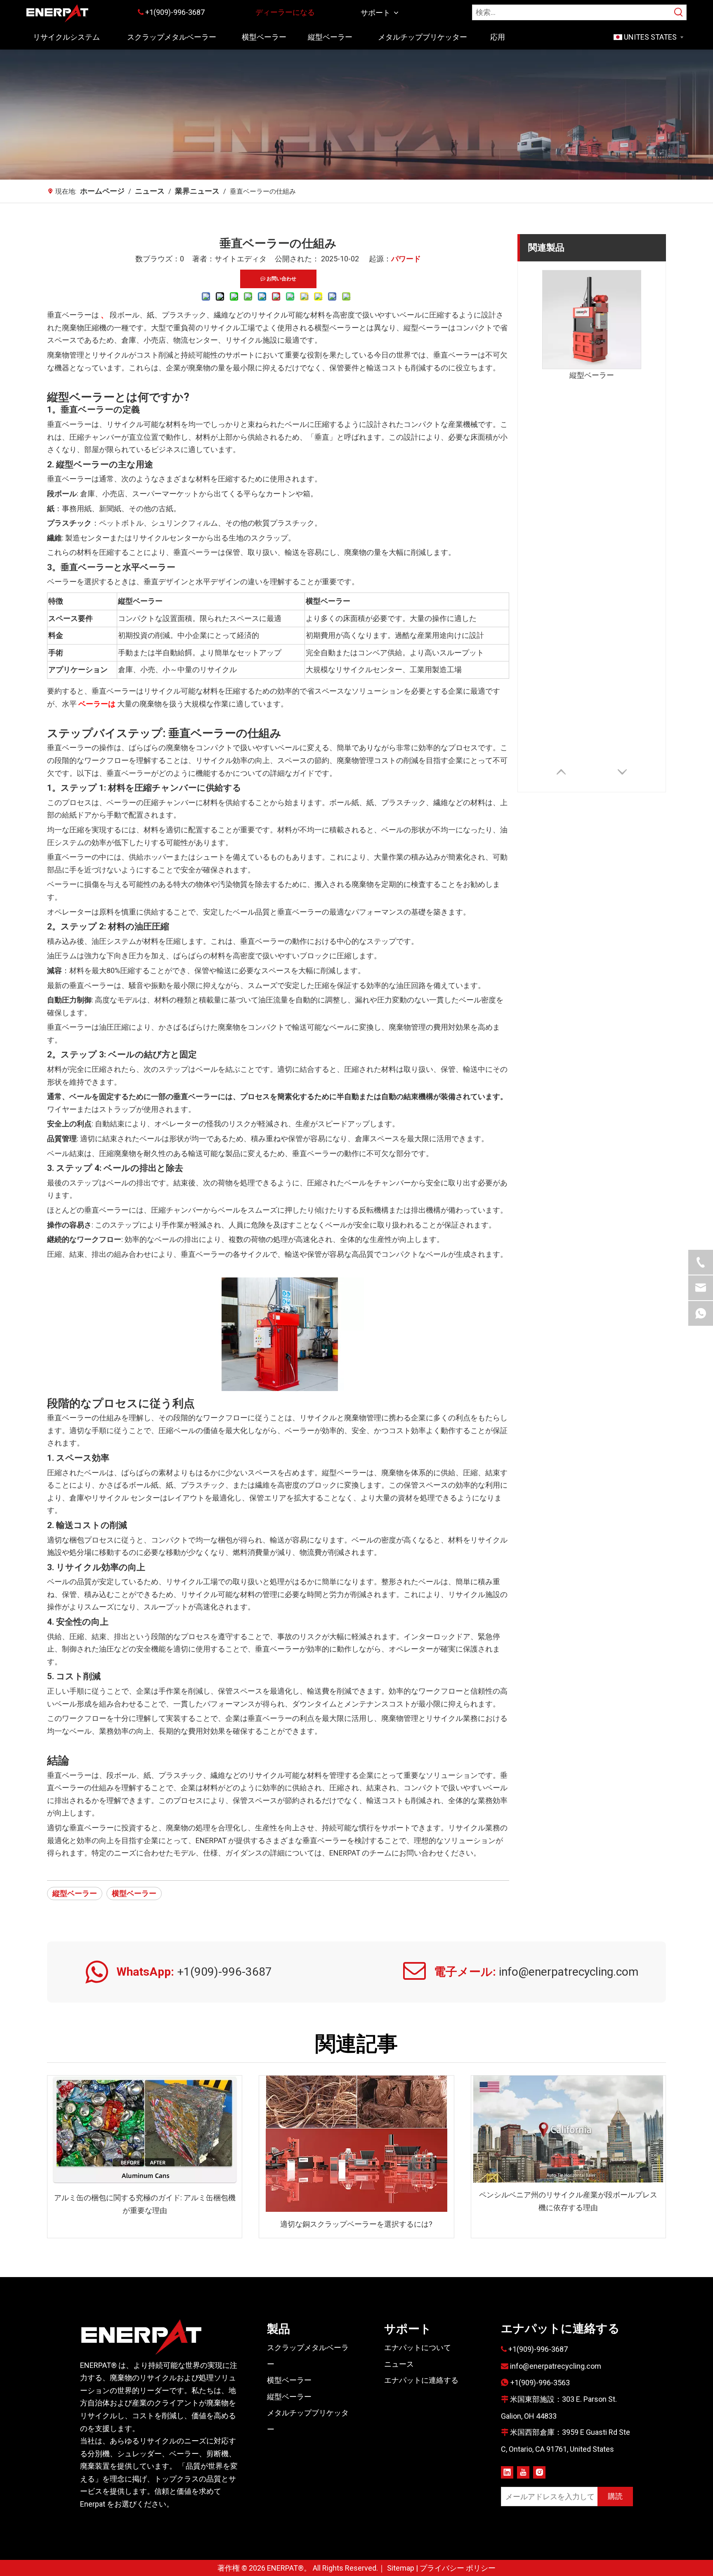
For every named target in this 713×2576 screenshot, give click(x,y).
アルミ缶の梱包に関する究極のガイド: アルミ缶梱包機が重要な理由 (145, 2204)
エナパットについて (418, 2347)
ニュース (399, 2364)
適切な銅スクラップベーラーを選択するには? (356, 2224)
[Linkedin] (507, 2472)
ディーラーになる (285, 12)
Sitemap (401, 2568)
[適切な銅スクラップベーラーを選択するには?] (356, 2144)
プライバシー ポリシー (458, 2568)
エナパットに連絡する (421, 2380)
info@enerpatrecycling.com (556, 2366)
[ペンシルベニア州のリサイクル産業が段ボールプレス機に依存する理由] (568, 2129)
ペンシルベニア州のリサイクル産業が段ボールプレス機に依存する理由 (568, 2201)
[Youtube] (523, 2472)
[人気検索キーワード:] (679, 12)
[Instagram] (539, 2472)
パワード (406, 259)
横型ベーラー (134, 1893)
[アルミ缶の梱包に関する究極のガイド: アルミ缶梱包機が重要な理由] (145, 2130)
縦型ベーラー (75, 1893)
